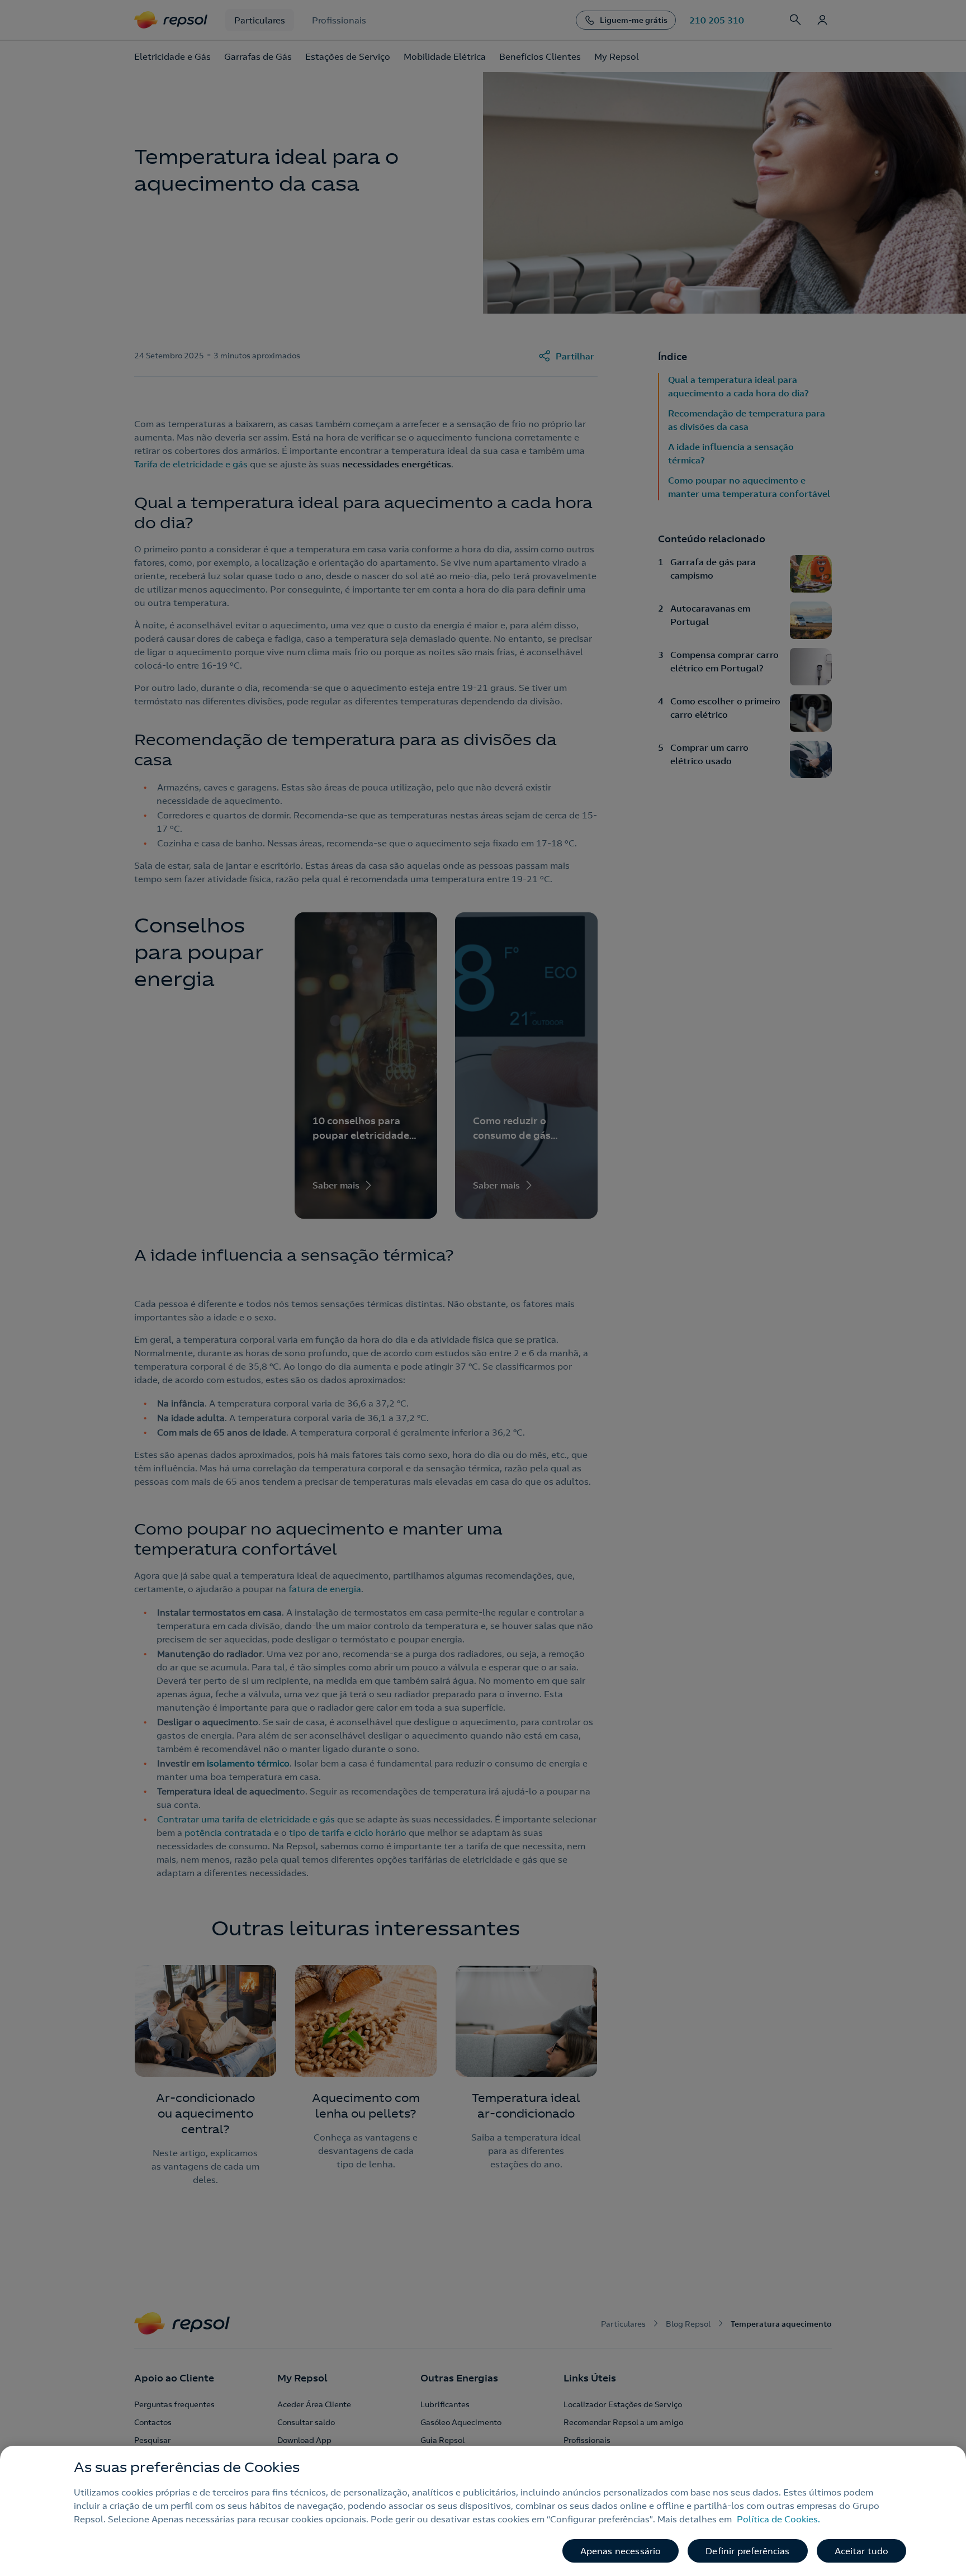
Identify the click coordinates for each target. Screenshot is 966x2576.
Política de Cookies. (778, 2519)
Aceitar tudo (862, 2551)
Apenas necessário (621, 2551)
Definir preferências (747, 2551)
